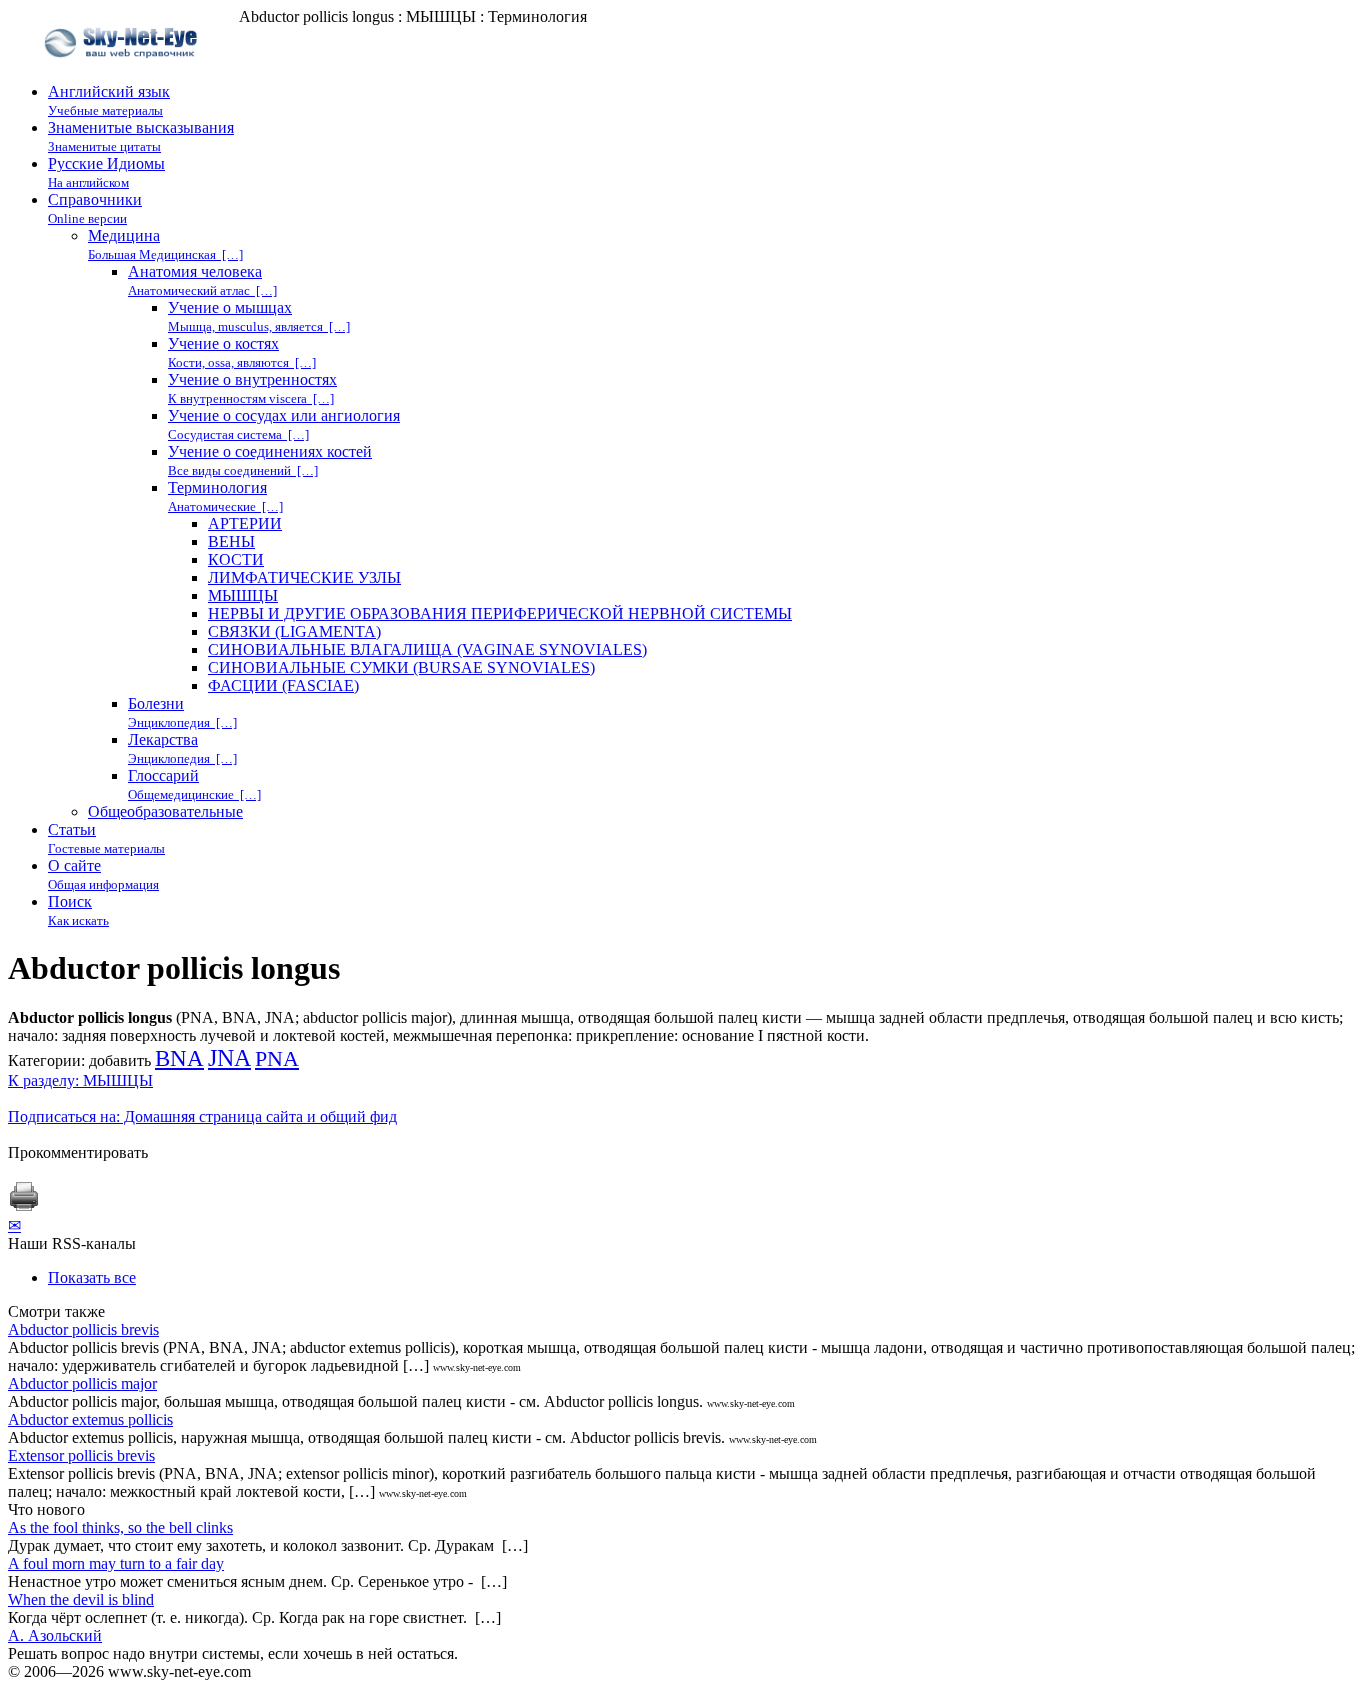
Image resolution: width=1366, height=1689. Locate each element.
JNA (229, 1058)
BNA (179, 1058)
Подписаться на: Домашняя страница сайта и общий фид (202, 1116)
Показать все (92, 1277)
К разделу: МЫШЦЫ (80, 1080)
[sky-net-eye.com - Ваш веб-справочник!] (123, 73)
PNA (277, 1059)
